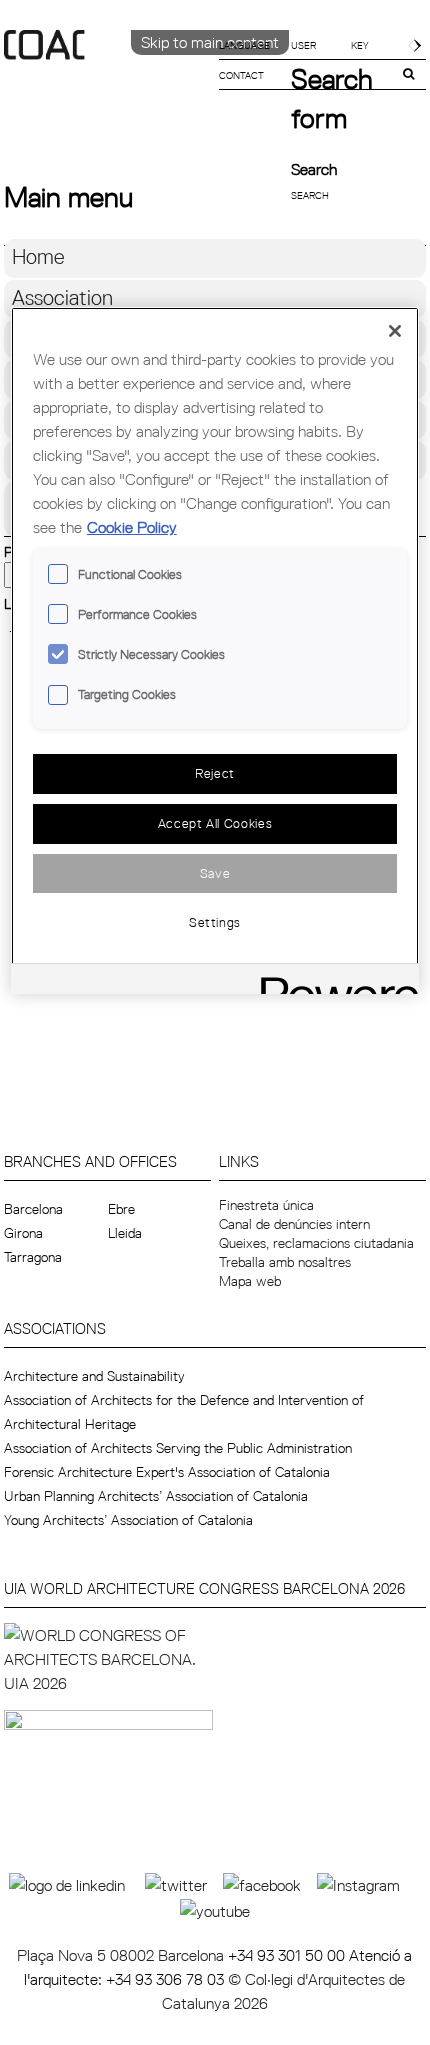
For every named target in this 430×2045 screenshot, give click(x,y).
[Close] (395, 331)
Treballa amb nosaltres (285, 1262)
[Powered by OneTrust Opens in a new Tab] (333, 981)
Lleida (125, 1233)
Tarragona (33, 1257)
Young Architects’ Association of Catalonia (128, 1520)
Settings (215, 922)
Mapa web (250, 1281)
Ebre (121, 1209)
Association (62, 297)
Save (215, 873)
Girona (23, 1233)
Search (314, 169)
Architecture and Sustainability (94, 1376)
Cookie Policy (132, 527)
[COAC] (109, 79)
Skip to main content (210, 42)
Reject (215, 773)
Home (38, 256)
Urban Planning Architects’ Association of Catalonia (156, 1496)
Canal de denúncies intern (294, 1224)
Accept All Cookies (215, 823)
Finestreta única (266, 1205)
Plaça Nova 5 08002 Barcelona (122, 1955)
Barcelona (33, 1209)
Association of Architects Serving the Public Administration (178, 1448)
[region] (215, 650)
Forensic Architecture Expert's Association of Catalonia (167, 1472)
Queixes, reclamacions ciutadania (316, 1243)
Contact (241, 75)
